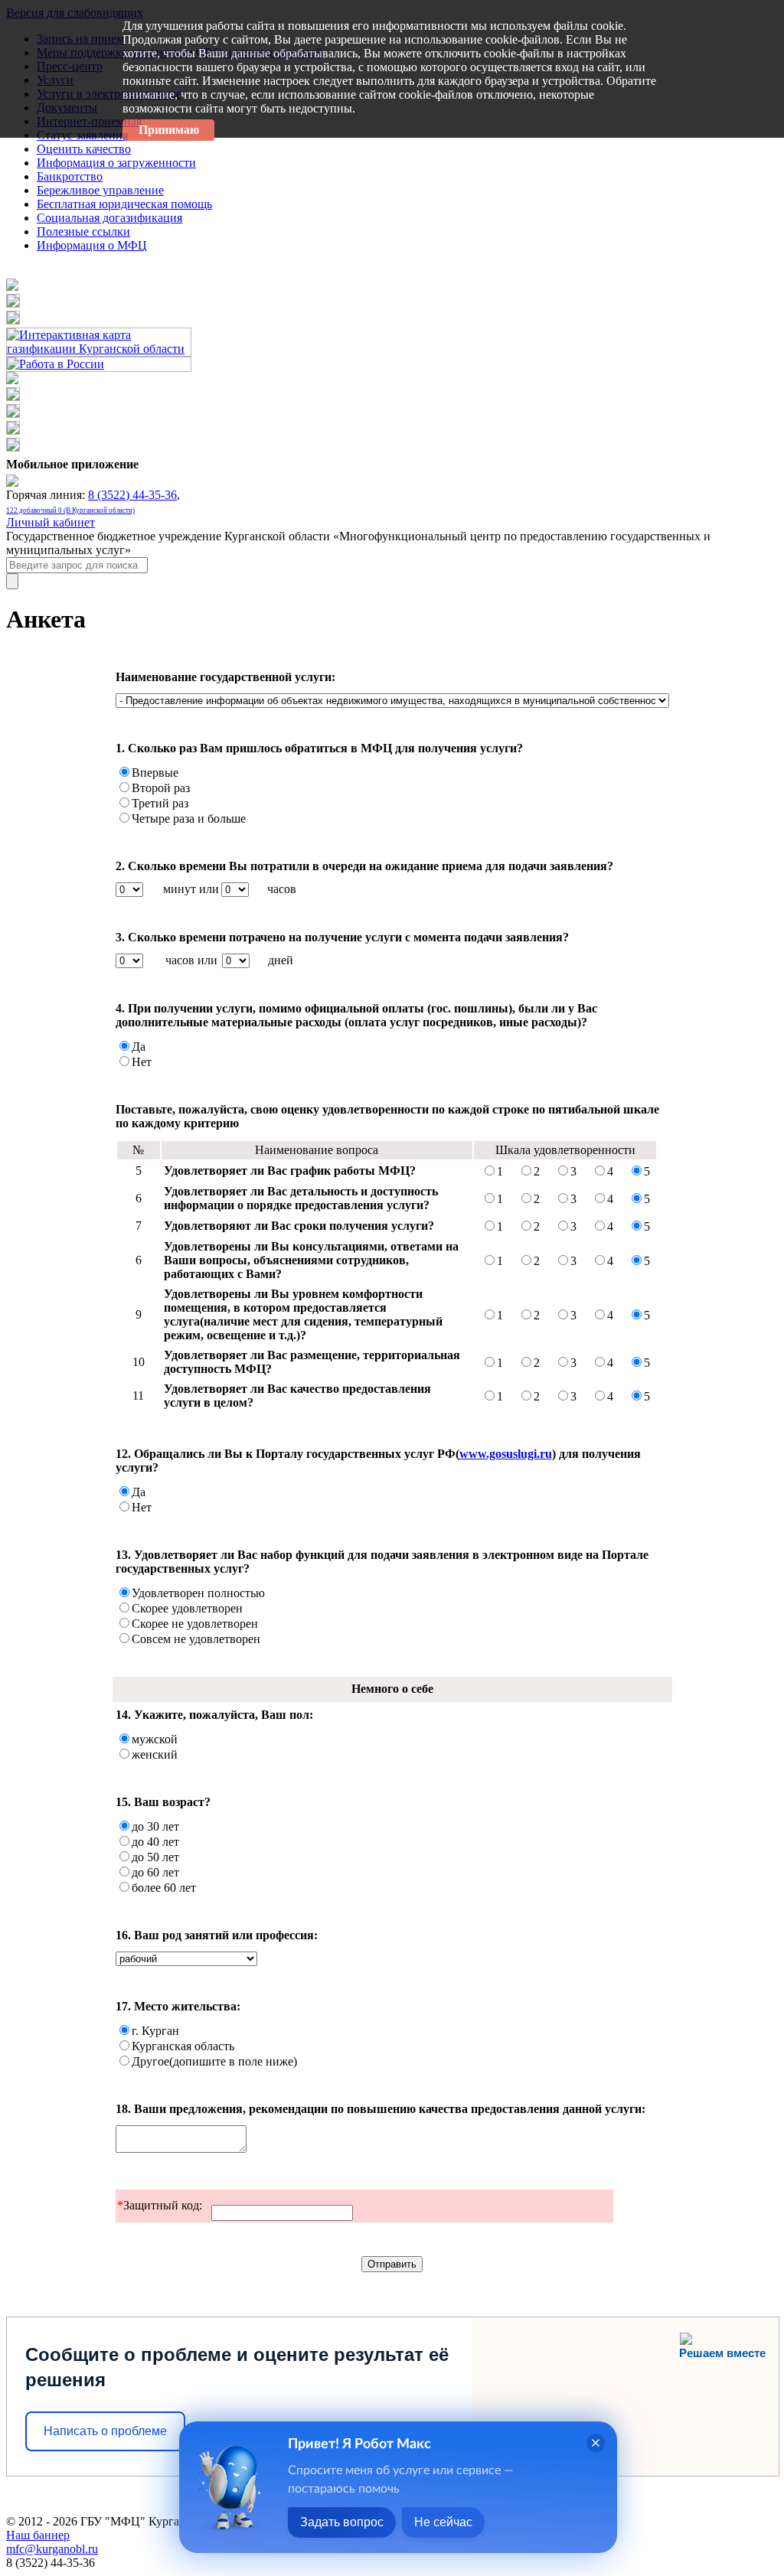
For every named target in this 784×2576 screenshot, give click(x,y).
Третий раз (160, 803)
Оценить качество (84, 149)
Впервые (155, 773)
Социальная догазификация (109, 218)
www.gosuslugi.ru (506, 1454)
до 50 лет (155, 1857)
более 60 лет (164, 1888)
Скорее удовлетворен (187, 1608)
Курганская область (183, 2046)
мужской (155, 1739)
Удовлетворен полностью (198, 1593)
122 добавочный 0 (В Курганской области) (70, 510)
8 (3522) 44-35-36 (132, 495)
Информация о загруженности (116, 163)
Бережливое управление (100, 190)
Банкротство (70, 176)
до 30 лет (155, 1826)
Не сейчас (443, 2522)
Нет (142, 1062)
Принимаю (169, 130)
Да (139, 1047)
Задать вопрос (342, 2522)
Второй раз (161, 788)
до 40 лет (155, 1842)
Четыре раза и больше (189, 818)
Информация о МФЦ (92, 245)
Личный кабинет (51, 522)
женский (155, 1754)
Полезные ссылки (83, 232)
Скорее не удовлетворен (195, 1624)
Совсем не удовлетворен (196, 1639)
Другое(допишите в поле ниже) (214, 2061)
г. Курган (155, 2031)
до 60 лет (155, 1872)
